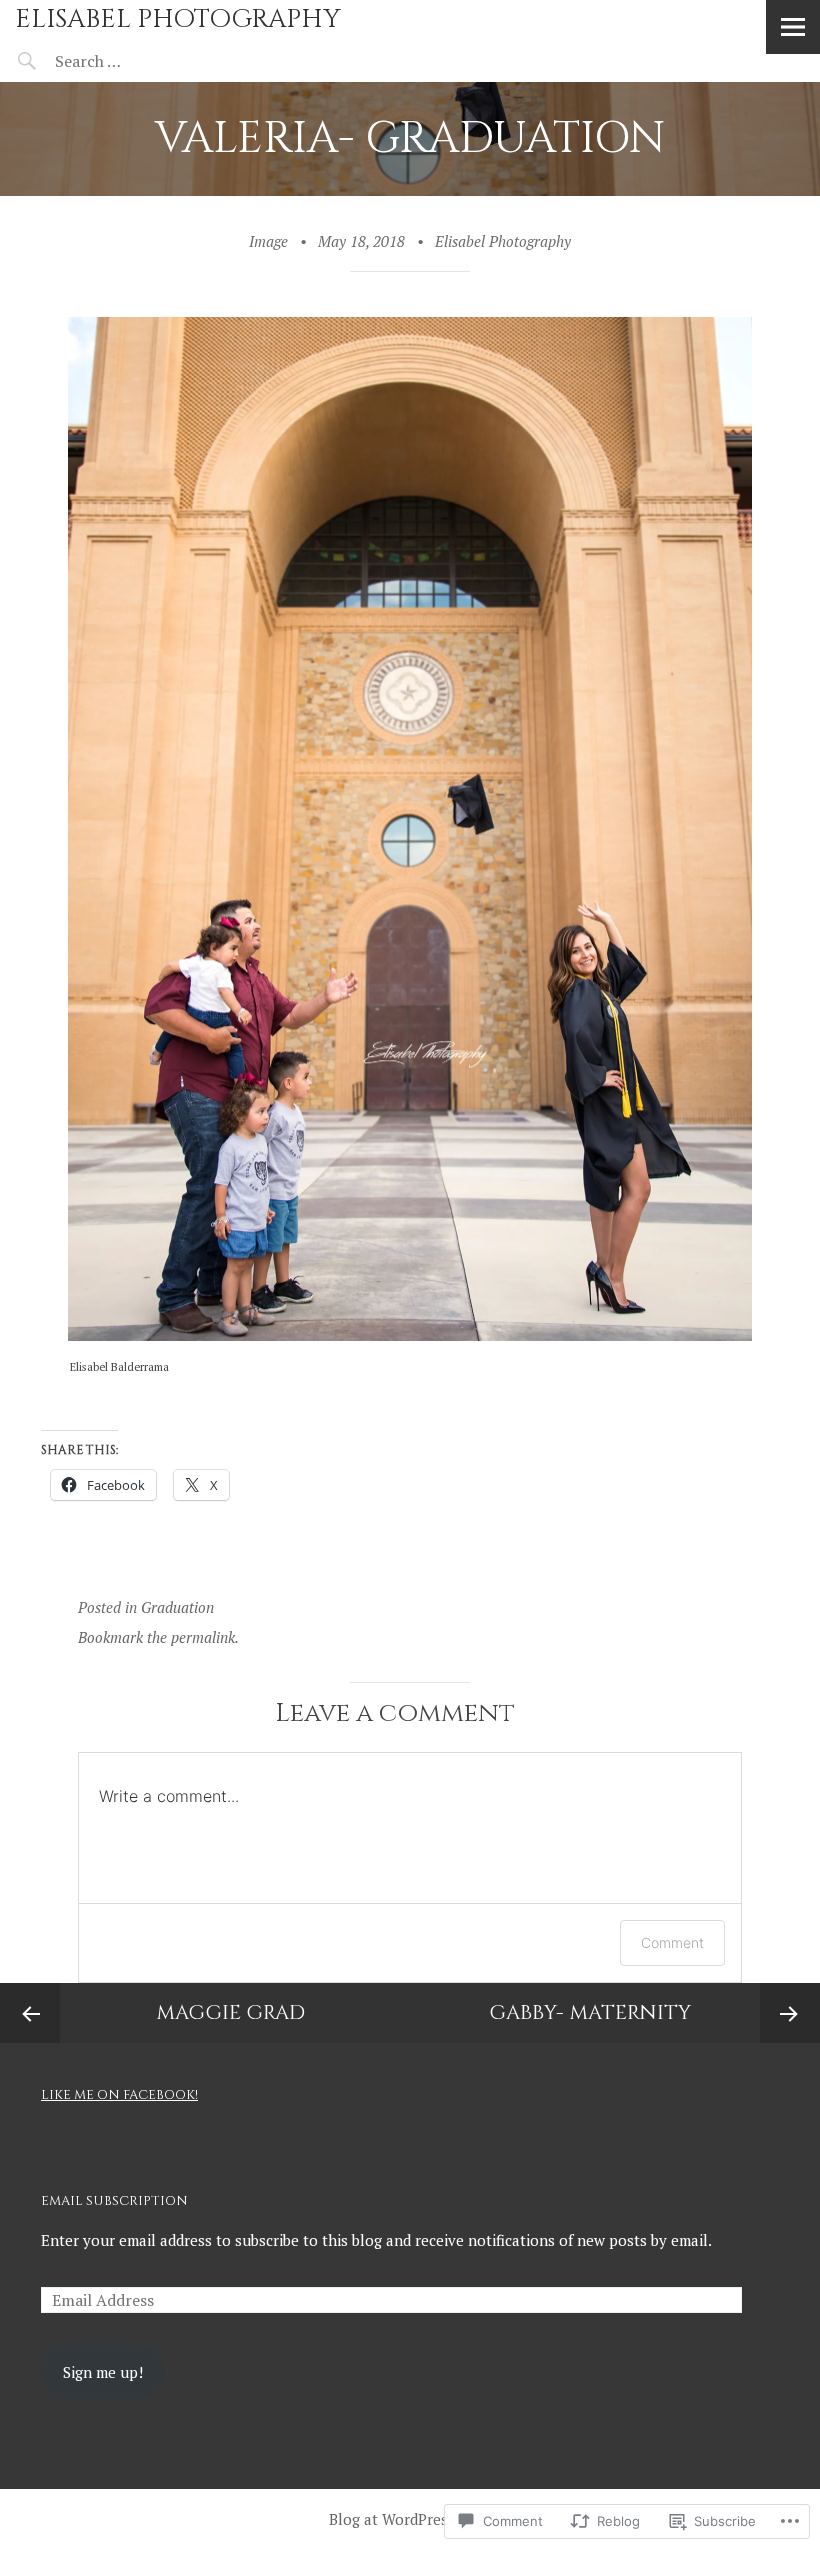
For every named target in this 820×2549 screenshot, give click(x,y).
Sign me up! (103, 2372)
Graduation (177, 1607)
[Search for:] (137, 61)
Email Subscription (114, 2201)
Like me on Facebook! (119, 2095)
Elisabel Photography (178, 19)
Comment (672, 1942)
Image (268, 241)
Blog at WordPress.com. (410, 2519)
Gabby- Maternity (590, 2012)
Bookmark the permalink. (158, 1637)
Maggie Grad (230, 2012)
